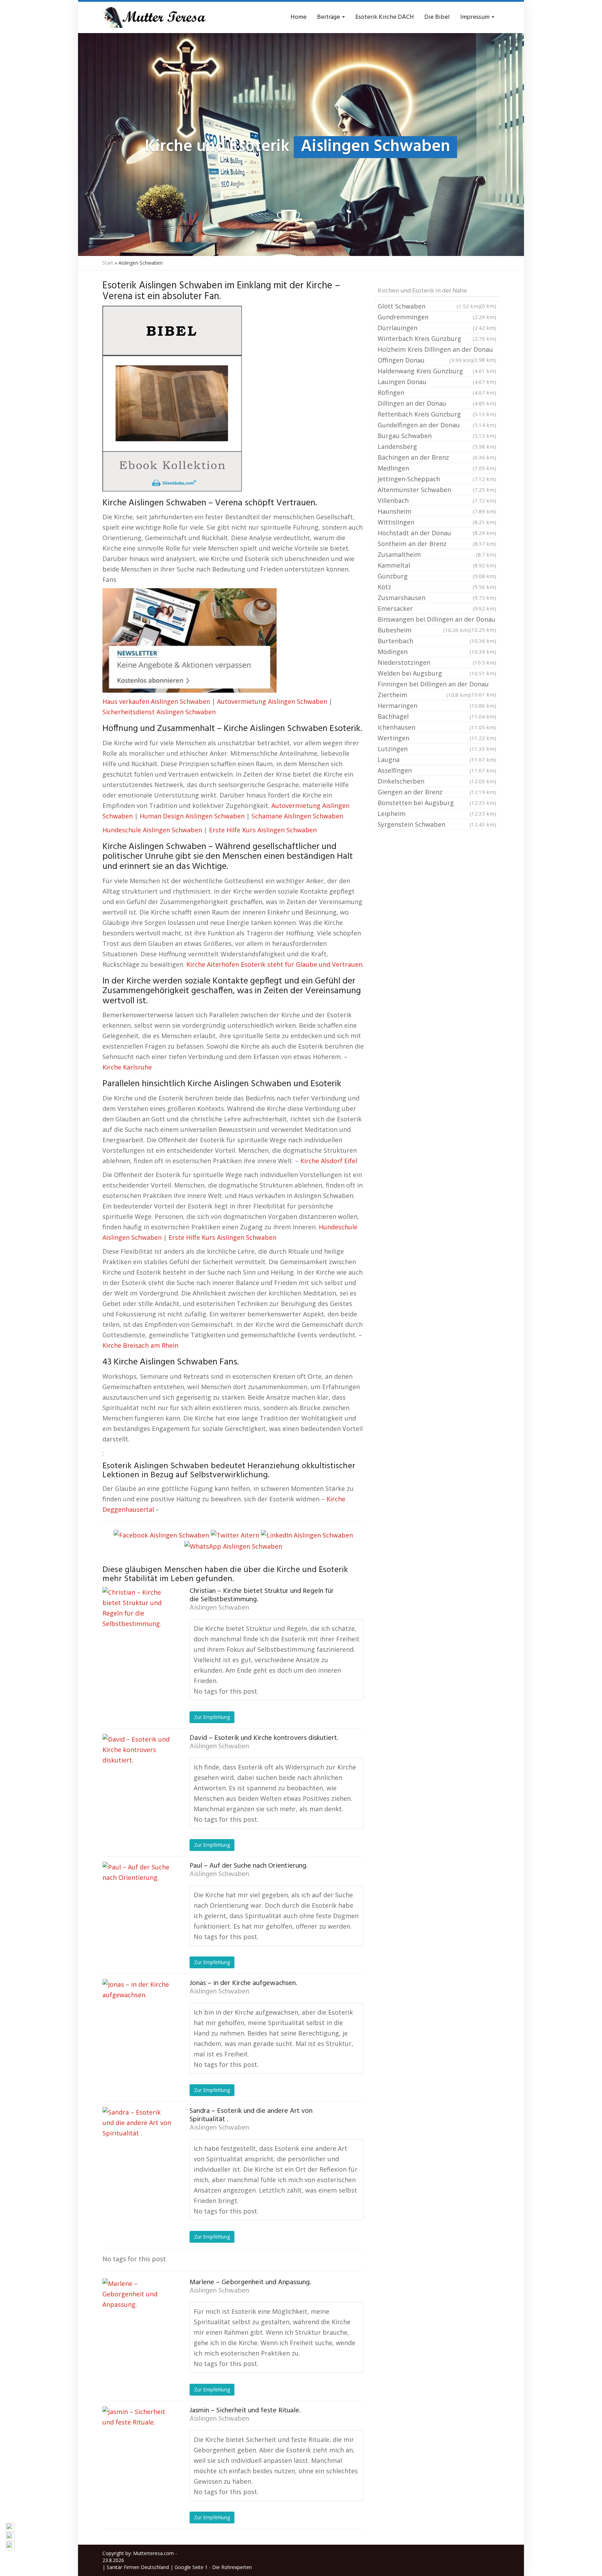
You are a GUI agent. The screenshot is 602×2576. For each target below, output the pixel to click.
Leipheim (437, 814)
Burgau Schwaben (437, 436)
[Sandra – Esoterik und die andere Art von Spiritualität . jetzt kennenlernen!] (137, 2142)
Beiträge (329, 17)
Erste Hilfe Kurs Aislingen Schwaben (263, 830)
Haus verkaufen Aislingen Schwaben (156, 701)
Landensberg (437, 446)
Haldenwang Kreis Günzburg (437, 371)
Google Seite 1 (191, 2567)
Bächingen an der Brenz (437, 457)
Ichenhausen (437, 727)
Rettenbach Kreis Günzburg (437, 414)
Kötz (437, 587)
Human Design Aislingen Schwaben (192, 816)
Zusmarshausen (437, 598)
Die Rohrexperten (232, 2567)
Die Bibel (437, 17)
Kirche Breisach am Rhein (140, 1345)
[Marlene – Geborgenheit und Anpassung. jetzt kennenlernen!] (137, 2313)
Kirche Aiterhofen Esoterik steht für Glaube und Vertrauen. (275, 964)
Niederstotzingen (437, 662)
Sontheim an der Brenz (437, 544)
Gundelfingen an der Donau (437, 425)
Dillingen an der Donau (437, 403)
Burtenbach (437, 641)
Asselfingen (437, 770)
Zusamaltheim (437, 554)
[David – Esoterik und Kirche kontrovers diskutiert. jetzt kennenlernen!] (137, 1769)
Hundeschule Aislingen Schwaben (152, 830)
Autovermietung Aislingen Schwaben (272, 701)
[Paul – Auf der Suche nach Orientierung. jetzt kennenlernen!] (137, 1897)
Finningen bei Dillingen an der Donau (437, 685)
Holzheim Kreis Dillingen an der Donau (437, 350)
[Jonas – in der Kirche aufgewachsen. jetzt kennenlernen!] (137, 2014)
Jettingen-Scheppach (437, 479)
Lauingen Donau (437, 382)
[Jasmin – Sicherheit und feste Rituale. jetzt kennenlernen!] (137, 2441)
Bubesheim (424, 630)
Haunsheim (437, 511)
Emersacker (437, 608)
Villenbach (437, 500)
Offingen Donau (425, 360)
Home (299, 17)
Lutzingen (437, 749)
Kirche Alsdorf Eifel (329, 1161)
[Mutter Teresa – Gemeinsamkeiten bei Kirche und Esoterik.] (155, 17)
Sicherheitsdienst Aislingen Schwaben (159, 712)
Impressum (476, 17)
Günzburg (437, 576)
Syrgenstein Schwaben (437, 824)
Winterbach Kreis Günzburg (437, 338)
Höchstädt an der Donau (437, 533)
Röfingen (437, 392)
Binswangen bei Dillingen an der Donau (437, 620)
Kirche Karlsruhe (127, 1067)
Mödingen (437, 652)
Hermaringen (437, 706)
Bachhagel (437, 716)
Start (108, 263)
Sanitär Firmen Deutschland (138, 2567)
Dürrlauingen (437, 328)
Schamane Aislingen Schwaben (297, 816)
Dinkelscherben (437, 781)
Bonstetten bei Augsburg (437, 803)
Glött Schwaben (429, 306)
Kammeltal (437, 565)
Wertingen (437, 738)
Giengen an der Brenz (437, 792)
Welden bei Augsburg (437, 673)
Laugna (437, 760)
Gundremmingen (437, 317)
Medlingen (437, 468)
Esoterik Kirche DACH (385, 17)
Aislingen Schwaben (219, 1608)
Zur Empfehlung (212, 1717)
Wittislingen (437, 522)
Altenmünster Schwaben (437, 490)
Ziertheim (424, 695)
